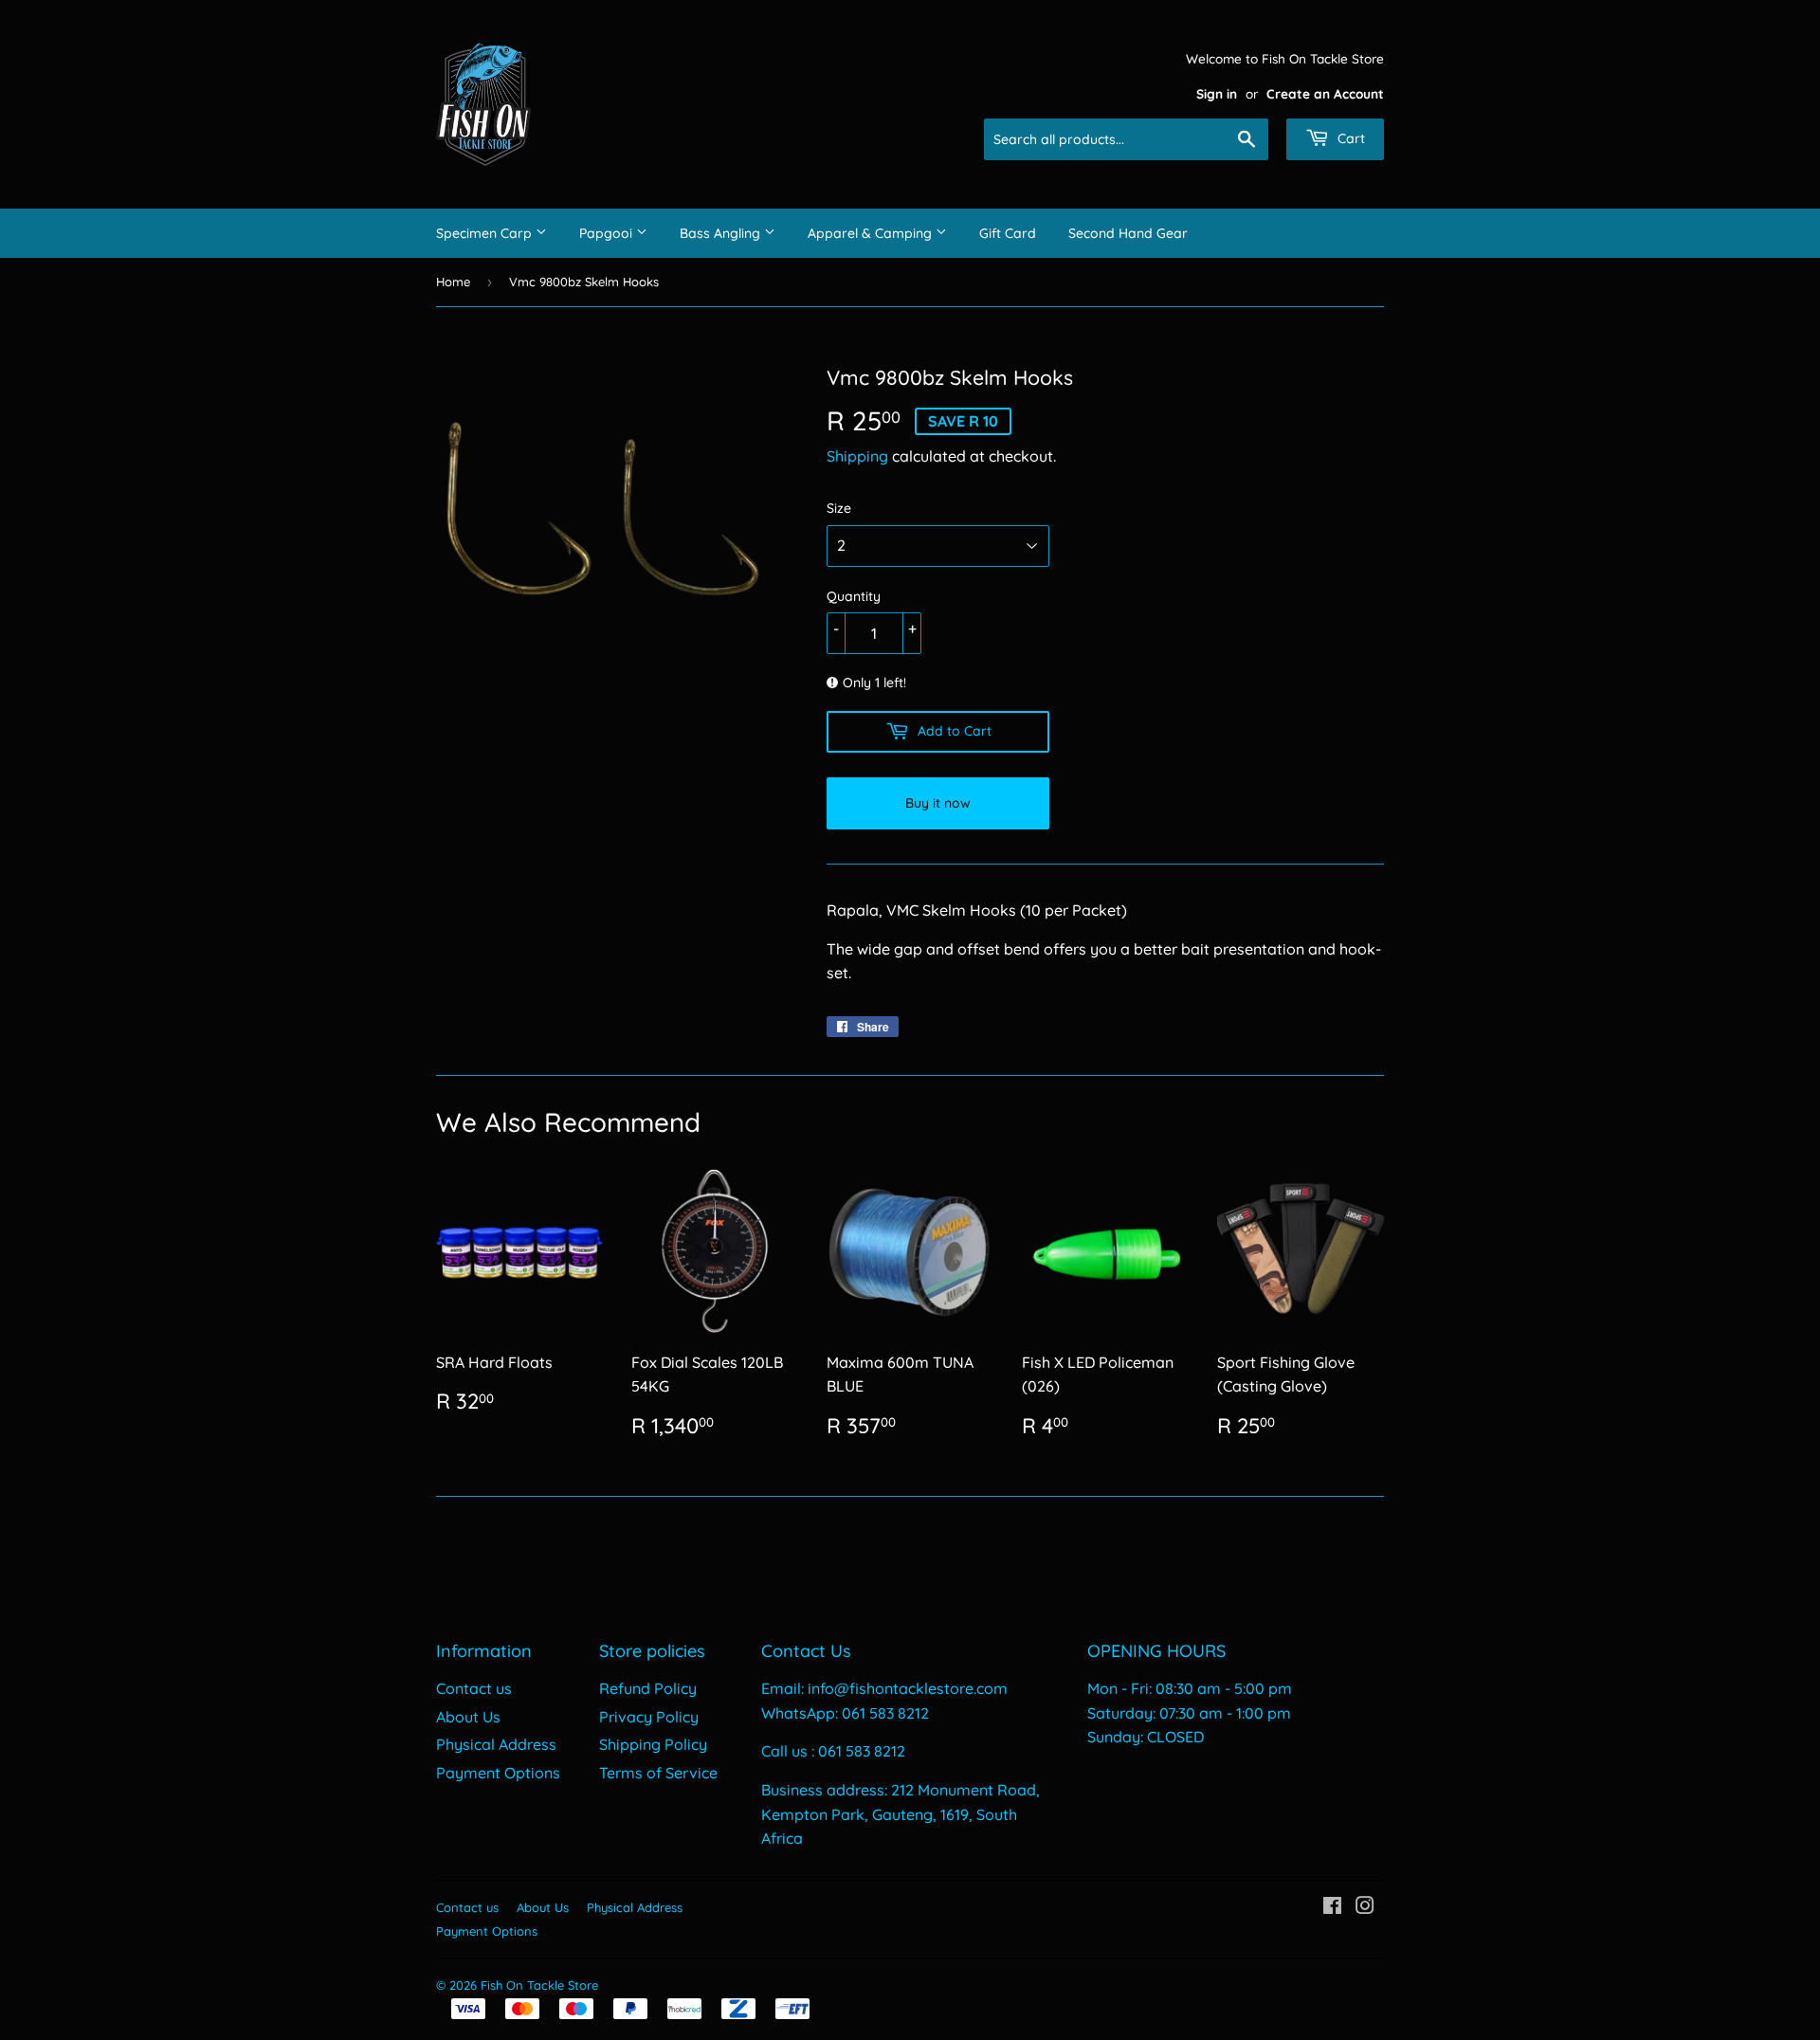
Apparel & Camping (872, 233)
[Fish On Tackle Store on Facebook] (1332, 1907)
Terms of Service (658, 1773)
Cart (1349, 138)
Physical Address (496, 1744)
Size (839, 508)
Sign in (1217, 93)
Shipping (857, 456)
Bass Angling (722, 233)
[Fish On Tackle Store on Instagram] (1365, 1907)
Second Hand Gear (1128, 233)
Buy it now (938, 803)
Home (453, 282)
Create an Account (1325, 93)
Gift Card (1008, 233)
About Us (468, 1717)
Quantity (854, 596)
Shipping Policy (653, 1744)
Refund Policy (648, 1688)
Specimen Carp (486, 233)
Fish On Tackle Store (539, 1985)
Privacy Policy (649, 1717)
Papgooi (608, 233)
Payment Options (498, 1773)
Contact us (474, 1688)
